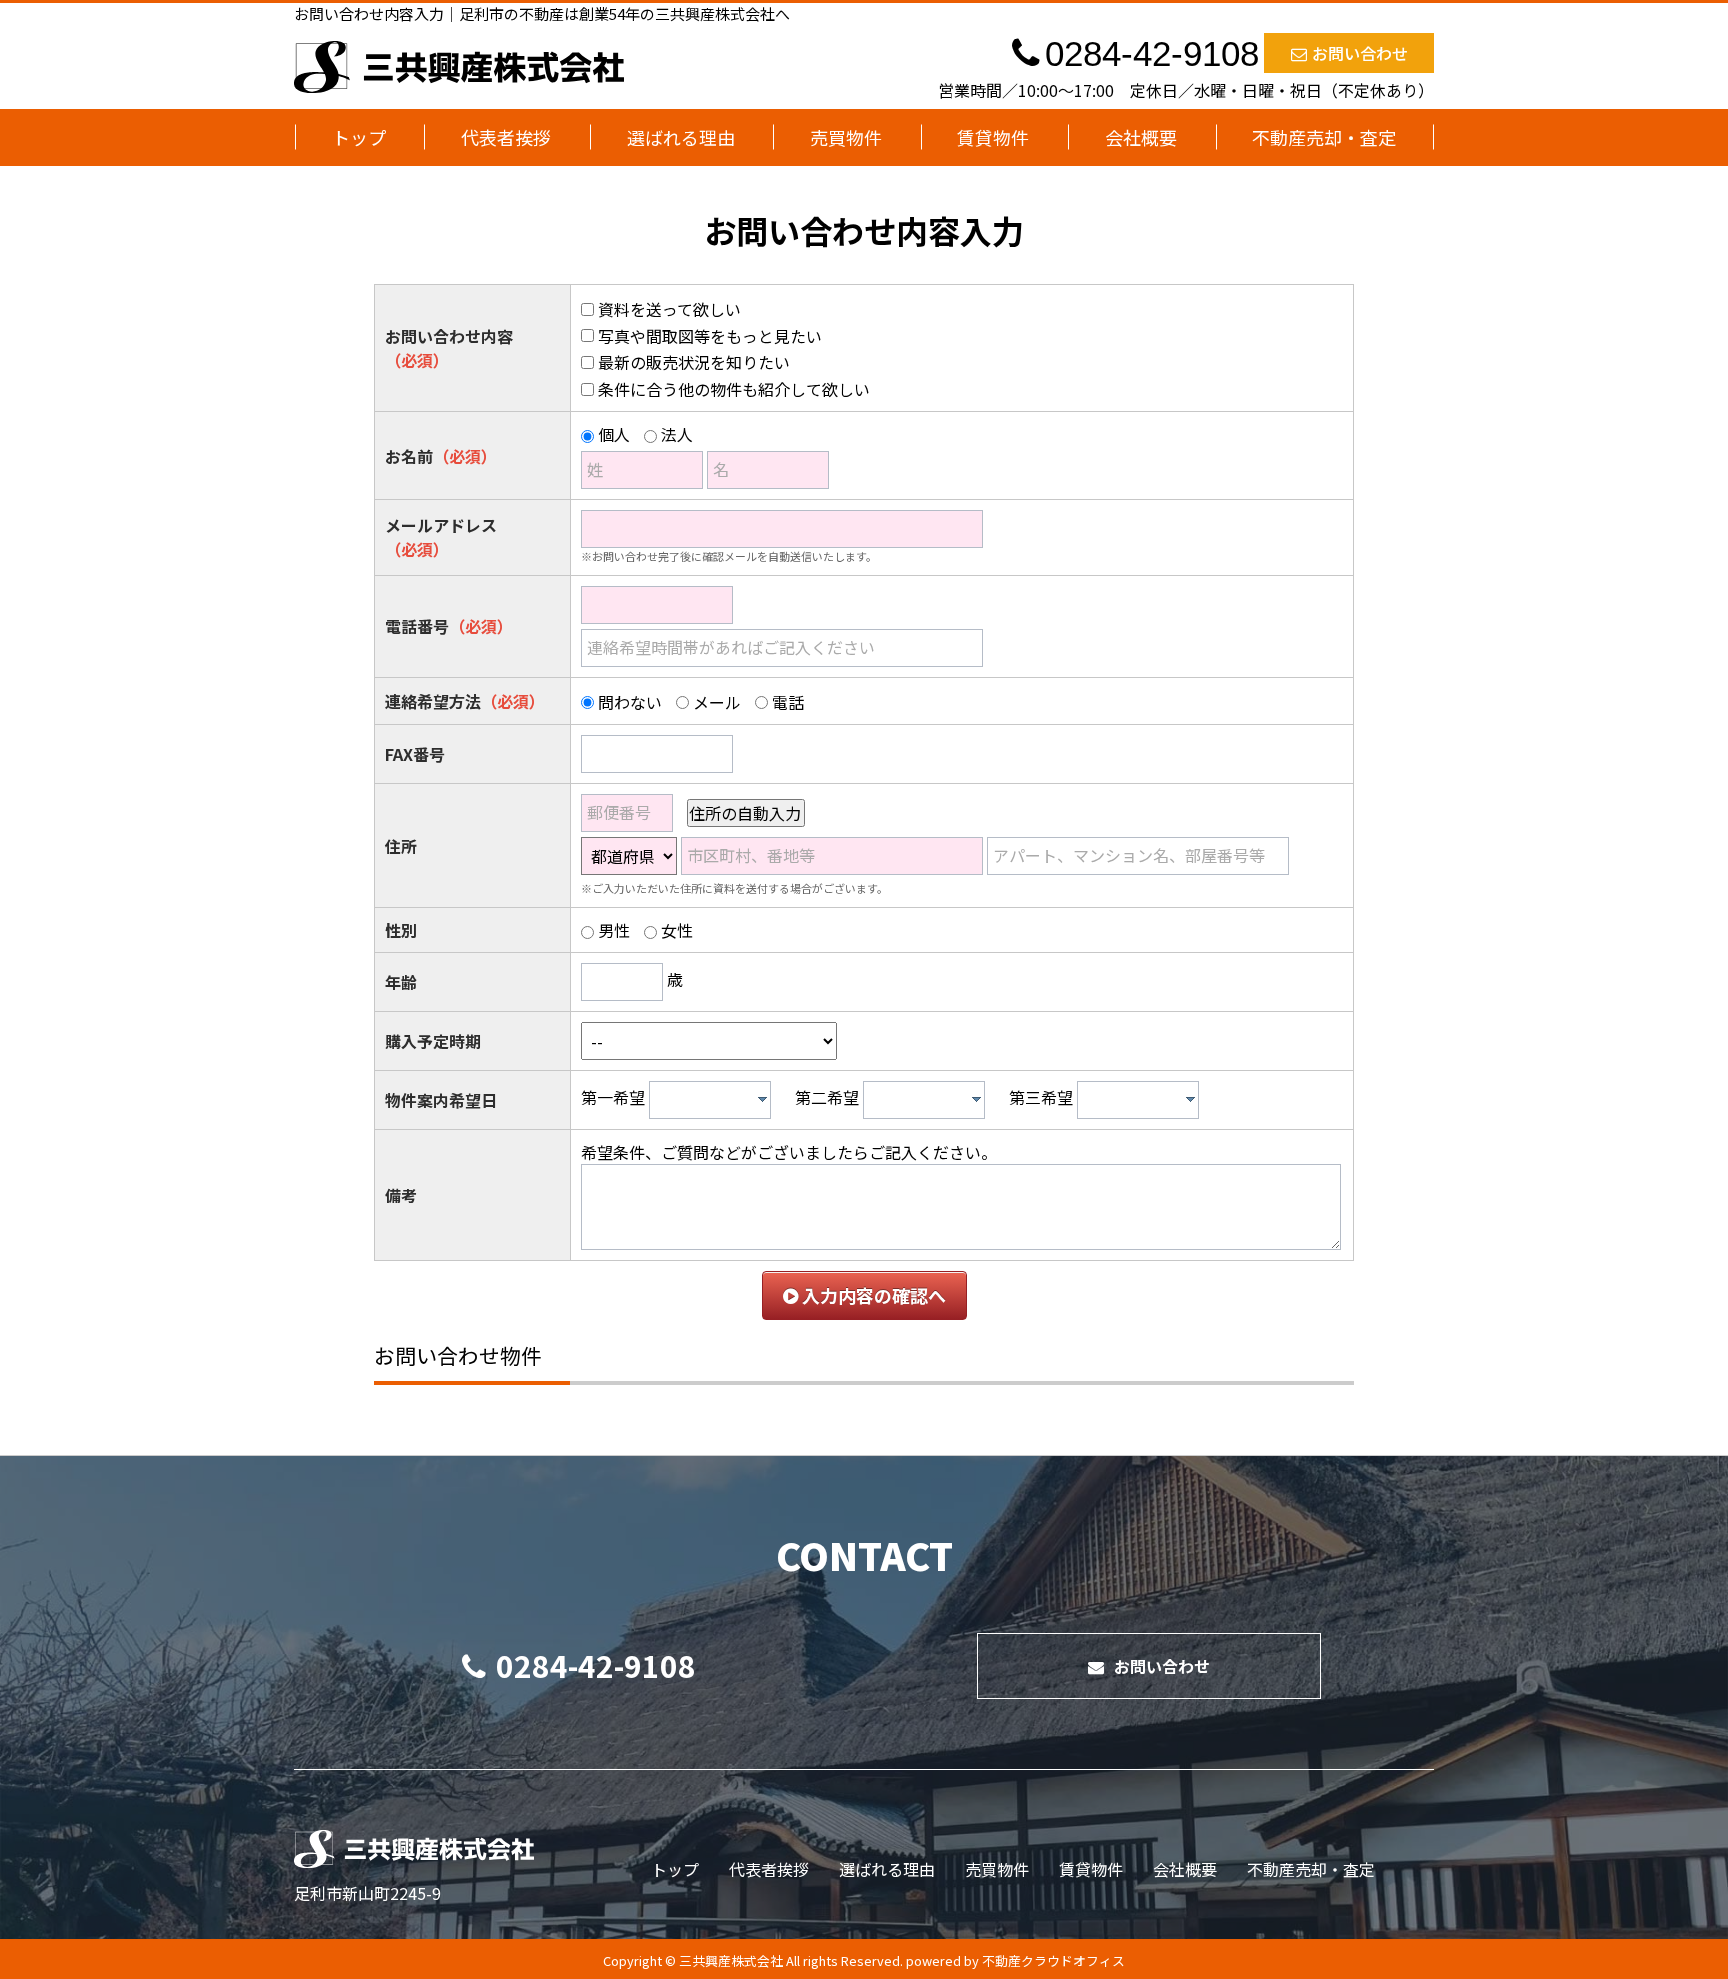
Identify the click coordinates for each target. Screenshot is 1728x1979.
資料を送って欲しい (669, 309)
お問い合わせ (1360, 53)
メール (717, 702)
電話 (788, 702)
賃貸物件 (993, 137)
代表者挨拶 (506, 137)
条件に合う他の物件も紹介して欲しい (734, 389)
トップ (359, 137)
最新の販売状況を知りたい (694, 362)
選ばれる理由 (681, 137)
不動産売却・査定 (1324, 137)
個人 (614, 434)
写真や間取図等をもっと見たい (710, 336)
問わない (630, 702)
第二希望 (827, 1097)
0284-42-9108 (596, 1665)
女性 (677, 930)
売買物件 (846, 137)
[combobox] (710, 1100)
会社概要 (1141, 137)
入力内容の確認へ (872, 1295)
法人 (677, 434)
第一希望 (613, 1097)
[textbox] (715, 1100)
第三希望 (1041, 1097)
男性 (614, 930)
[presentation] (762, 1099)
